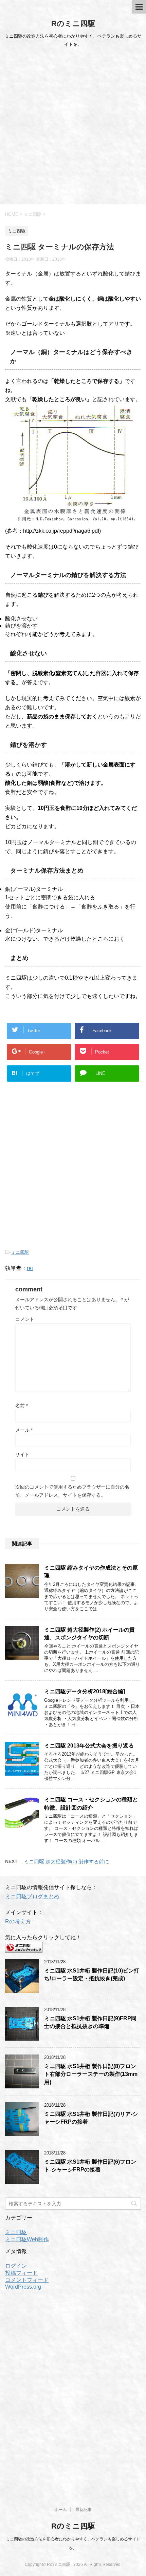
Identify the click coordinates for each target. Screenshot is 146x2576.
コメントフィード (27, 2280)
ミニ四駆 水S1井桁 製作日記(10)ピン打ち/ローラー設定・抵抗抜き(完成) (92, 1975)
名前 (22, 1406)
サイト (22, 1454)
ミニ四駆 (20, 1252)
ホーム (61, 2510)
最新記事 (84, 2510)
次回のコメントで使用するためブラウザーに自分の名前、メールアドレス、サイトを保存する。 (72, 1491)
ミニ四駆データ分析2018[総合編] (85, 1691)
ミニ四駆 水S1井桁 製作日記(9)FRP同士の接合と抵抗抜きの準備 (90, 2022)
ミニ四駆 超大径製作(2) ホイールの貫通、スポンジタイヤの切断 (89, 1634)
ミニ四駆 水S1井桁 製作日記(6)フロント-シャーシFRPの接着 (90, 2166)
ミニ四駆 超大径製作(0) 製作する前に (66, 1862)
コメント (25, 1319)
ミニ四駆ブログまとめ (32, 1896)
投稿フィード (21, 2273)
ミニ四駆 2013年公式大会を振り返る (89, 1746)
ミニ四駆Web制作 (27, 2239)
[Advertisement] (73, 128)
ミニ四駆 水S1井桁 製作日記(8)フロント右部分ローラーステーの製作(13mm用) (91, 2074)
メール (24, 1430)
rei (30, 1268)
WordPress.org (23, 2287)
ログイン (16, 2266)
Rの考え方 (18, 1921)
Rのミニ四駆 (73, 24)
